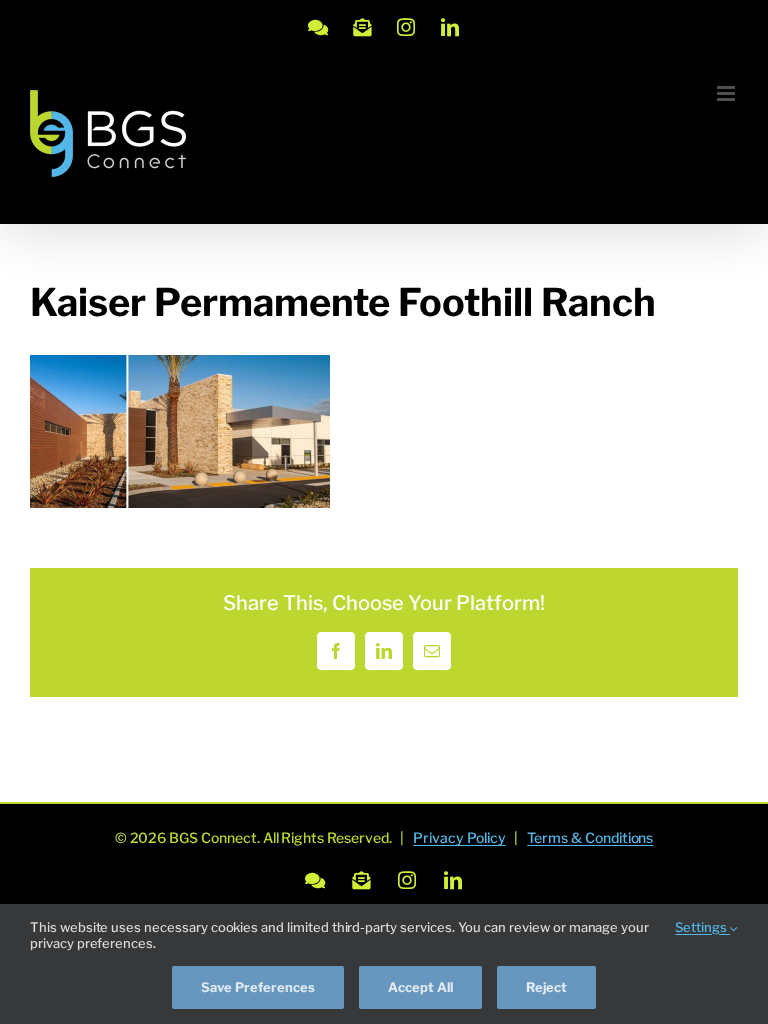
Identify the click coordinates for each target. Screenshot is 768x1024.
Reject (546, 987)
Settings (702, 927)
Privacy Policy (459, 837)
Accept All (420, 987)
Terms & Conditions (590, 837)
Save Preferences (258, 987)
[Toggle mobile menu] (727, 93)
